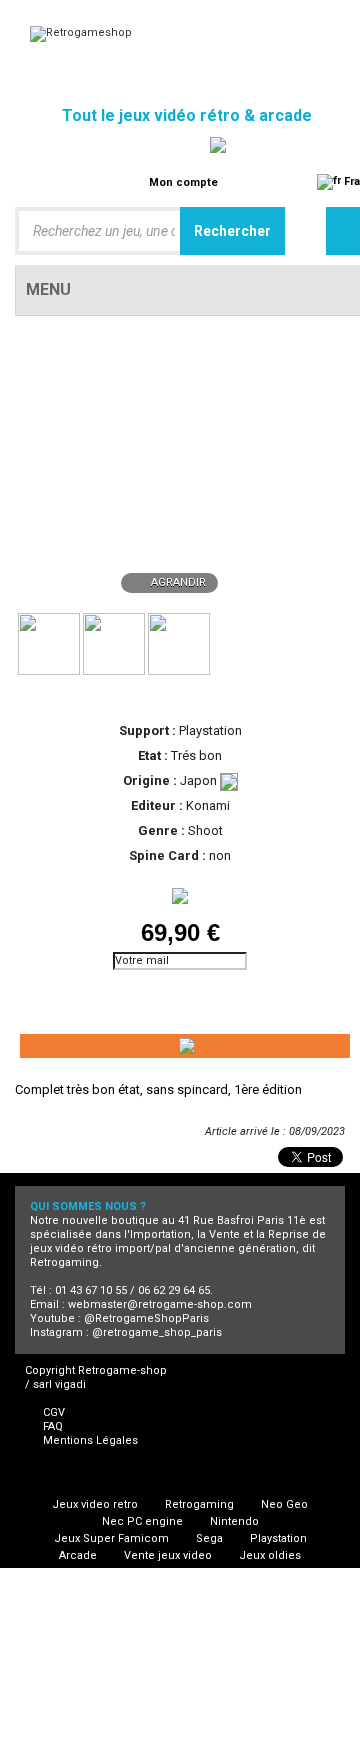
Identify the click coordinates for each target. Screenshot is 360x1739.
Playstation (278, 1538)
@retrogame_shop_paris (157, 1332)
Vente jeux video (168, 1555)
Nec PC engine (142, 1521)
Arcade (78, 1555)
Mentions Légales (90, 1440)
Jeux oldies (270, 1555)
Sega (209, 1538)
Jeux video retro (95, 1504)
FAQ (53, 1426)
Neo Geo (284, 1504)
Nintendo (234, 1521)
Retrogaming (199, 1504)
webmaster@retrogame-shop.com (160, 1304)
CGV (54, 1412)
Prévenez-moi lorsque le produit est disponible (105, 995)
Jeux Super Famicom (111, 1538)
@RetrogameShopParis (146, 1318)
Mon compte (183, 182)
